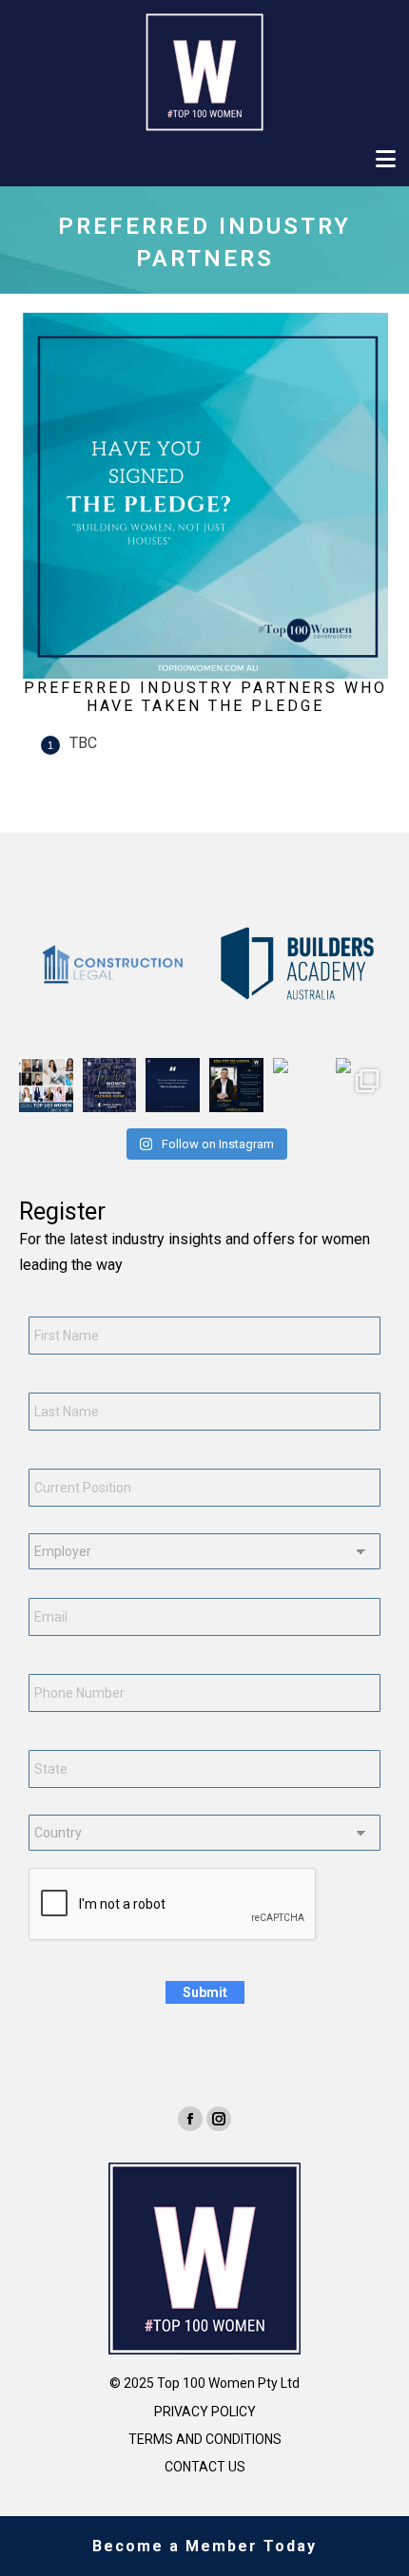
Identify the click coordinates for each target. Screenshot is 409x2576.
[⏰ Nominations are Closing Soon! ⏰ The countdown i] (110, 1085)
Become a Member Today (204, 2546)
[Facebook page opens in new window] (190, 2119)
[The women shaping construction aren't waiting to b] (173, 1085)
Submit (205, 1992)
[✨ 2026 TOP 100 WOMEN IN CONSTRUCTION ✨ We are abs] (300, 1085)
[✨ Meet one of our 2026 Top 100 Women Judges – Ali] (236, 1085)
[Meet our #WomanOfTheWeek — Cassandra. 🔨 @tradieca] (363, 1085)
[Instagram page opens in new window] (219, 2119)
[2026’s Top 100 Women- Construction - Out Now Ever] (46, 1085)
